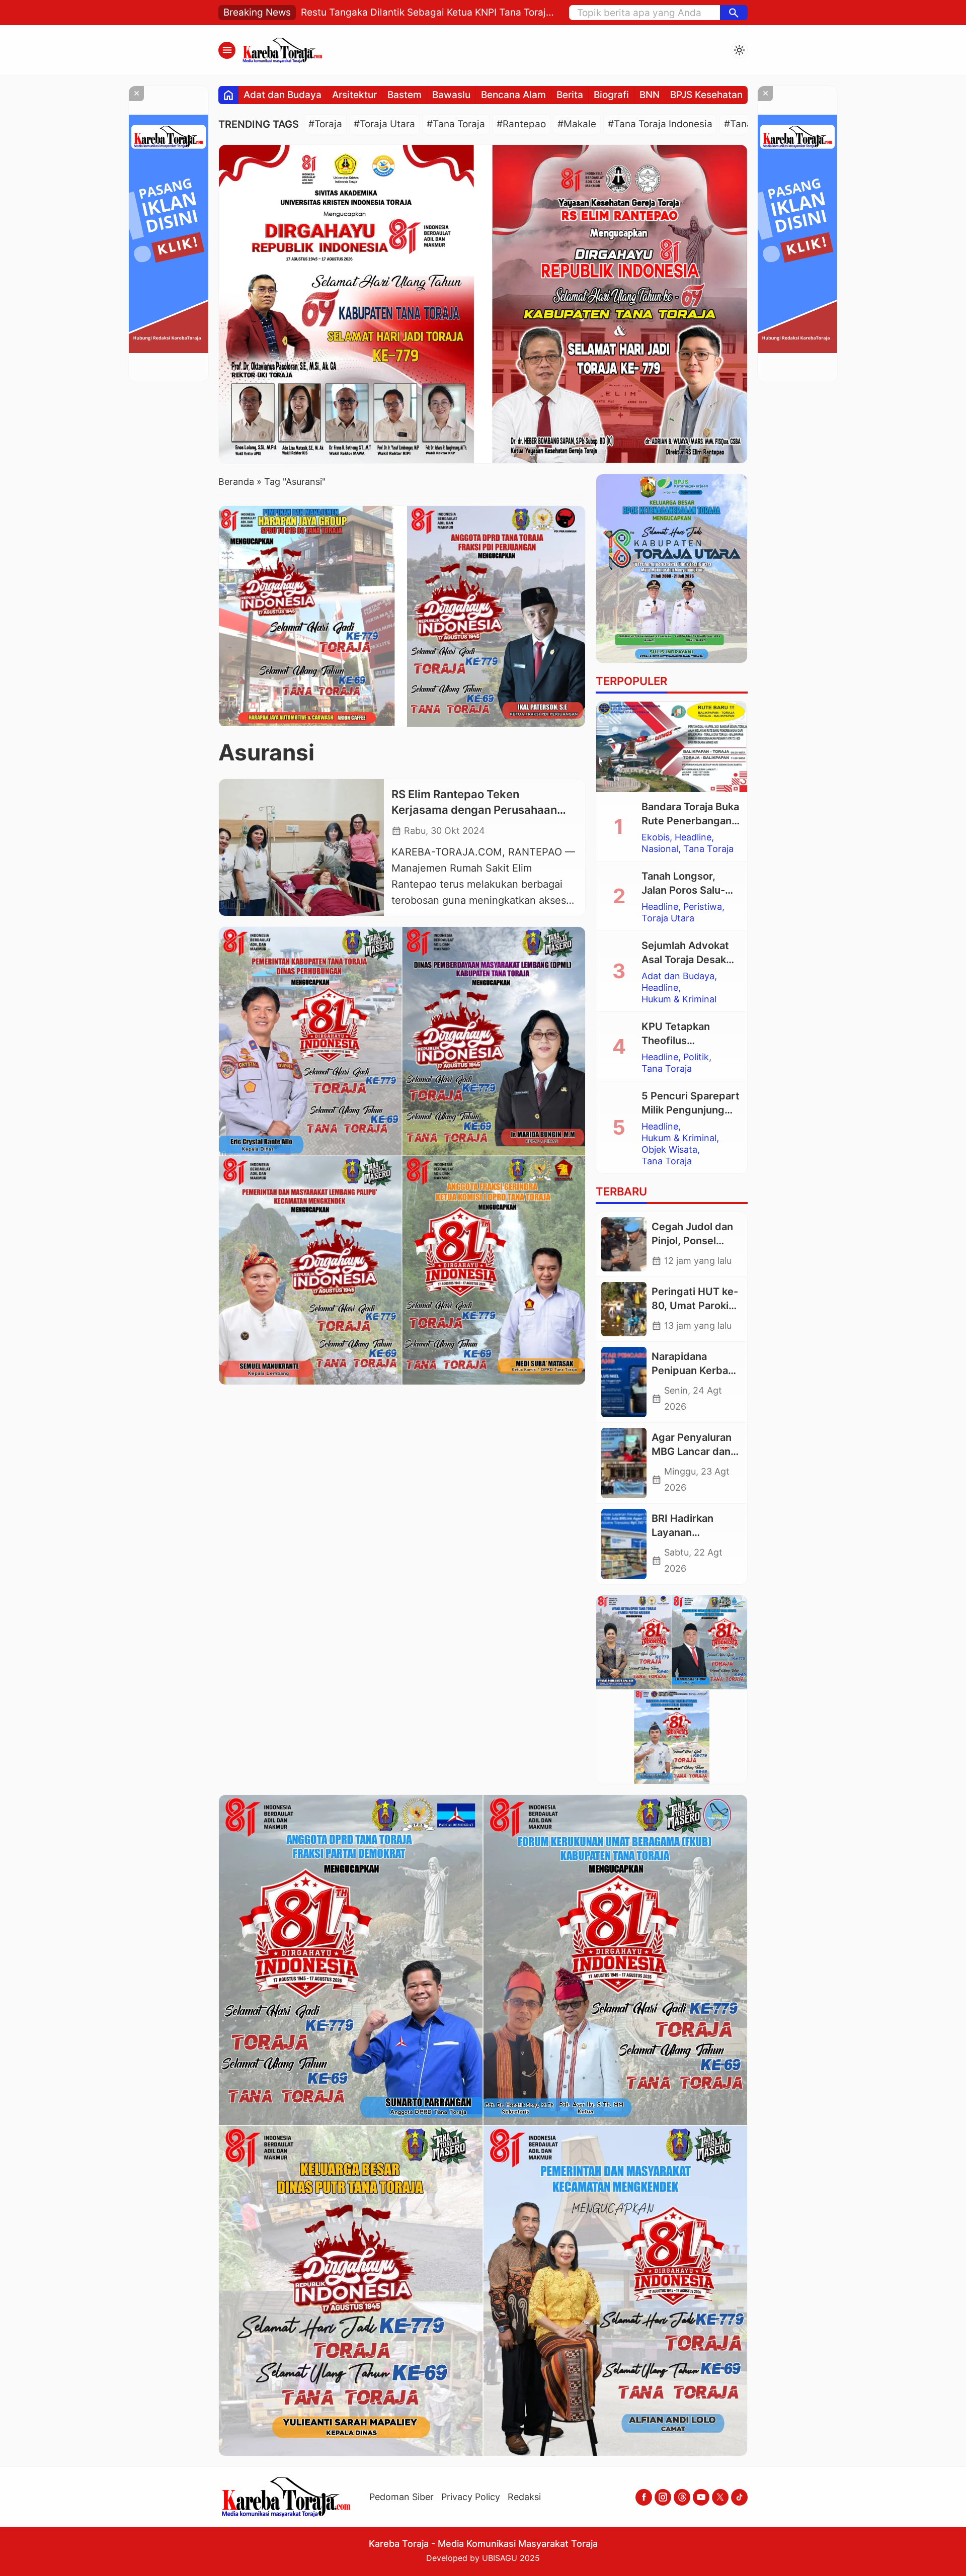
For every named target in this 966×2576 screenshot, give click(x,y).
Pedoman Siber (401, 2497)
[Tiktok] (739, 2497)
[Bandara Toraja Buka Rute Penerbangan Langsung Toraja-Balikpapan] (672, 747)
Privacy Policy (471, 2497)
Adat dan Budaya (283, 95)
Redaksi (524, 2497)
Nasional (660, 849)
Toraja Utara (668, 918)
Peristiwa (703, 907)
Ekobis (656, 837)
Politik (696, 1057)
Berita (570, 95)
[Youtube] (701, 2497)
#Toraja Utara (384, 124)
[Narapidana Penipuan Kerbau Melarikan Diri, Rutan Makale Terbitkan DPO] (624, 1382)
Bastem (405, 95)
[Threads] (682, 2497)
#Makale (577, 124)
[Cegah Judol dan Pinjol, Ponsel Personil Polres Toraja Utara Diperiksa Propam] (624, 1244)
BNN (650, 95)
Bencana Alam (513, 95)
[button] (734, 13)
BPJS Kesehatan (706, 95)
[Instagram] (663, 2497)
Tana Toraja (708, 849)
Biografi (611, 95)
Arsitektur (354, 95)
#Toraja (325, 124)
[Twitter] (720, 2497)
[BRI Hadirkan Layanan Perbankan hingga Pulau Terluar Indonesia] (624, 1544)
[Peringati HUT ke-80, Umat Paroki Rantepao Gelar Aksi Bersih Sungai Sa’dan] (624, 1309)
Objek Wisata (669, 1150)
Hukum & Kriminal (679, 999)
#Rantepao (521, 124)
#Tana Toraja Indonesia (660, 124)
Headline (693, 837)
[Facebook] (644, 2497)
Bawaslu (451, 95)
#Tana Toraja (456, 124)
